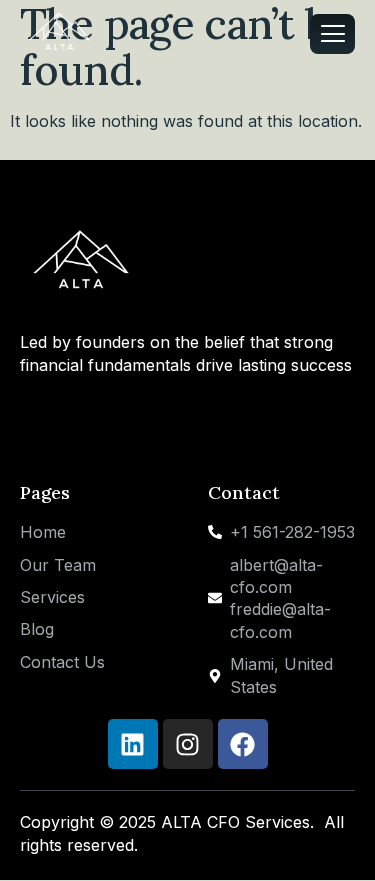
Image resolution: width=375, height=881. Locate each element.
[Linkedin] (133, 744)
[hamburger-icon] (332, 34)
